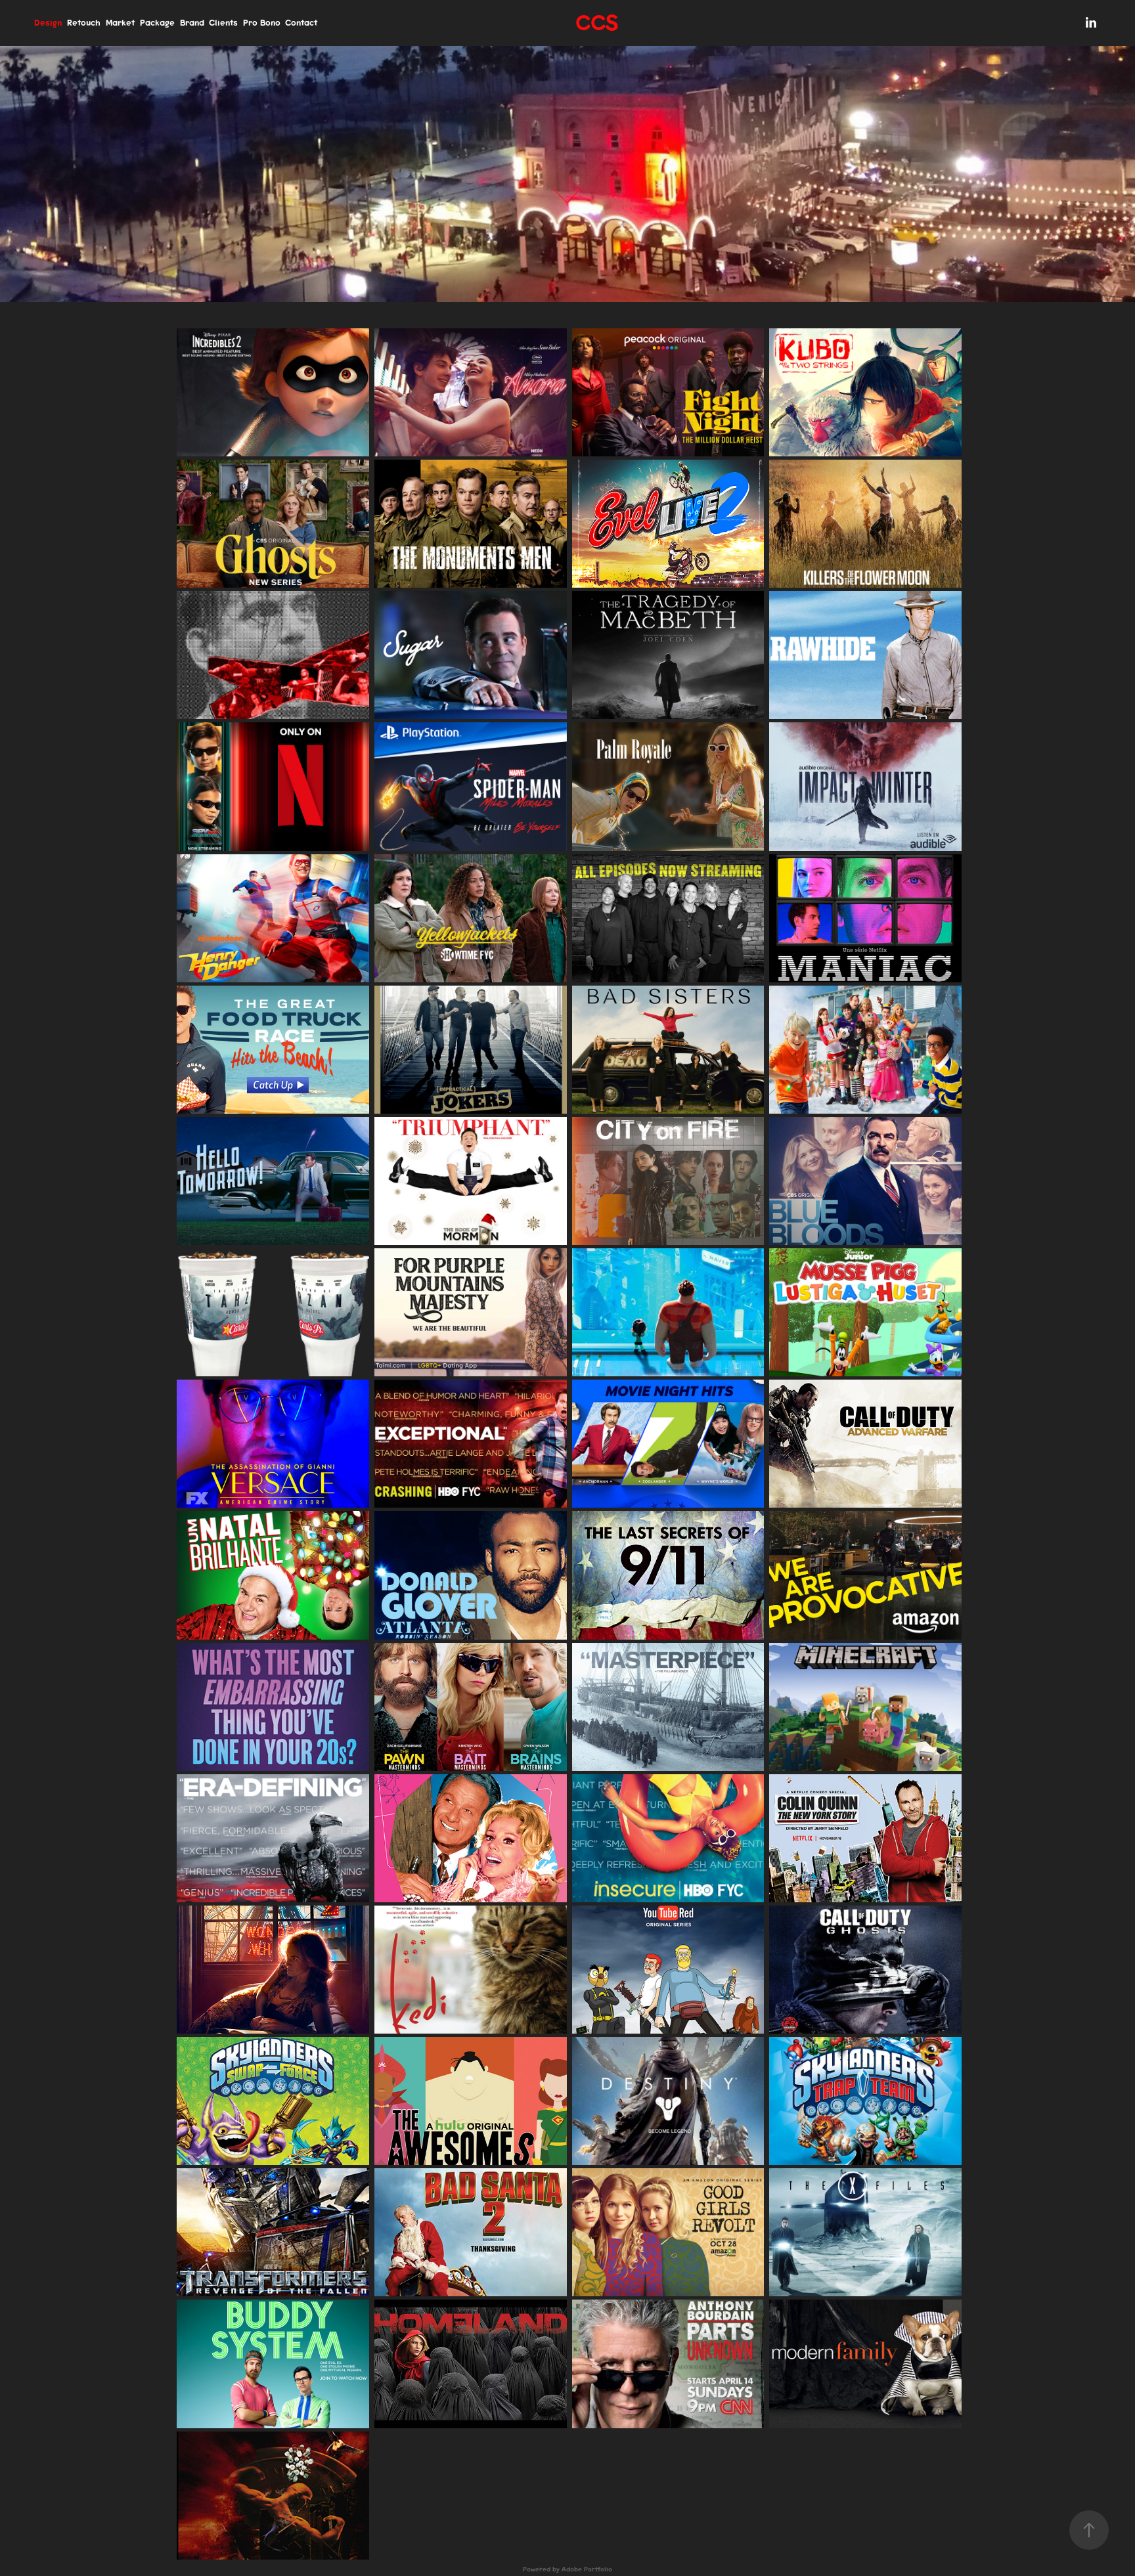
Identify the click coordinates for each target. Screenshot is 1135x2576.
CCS (597, 23)
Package (157, 23)
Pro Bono (262, 23)
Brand (192, 23)
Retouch (84, 23)
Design (48, 23)
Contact (301, 23)
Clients (223, 23)
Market (120, 23)
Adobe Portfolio (587, 2569)
